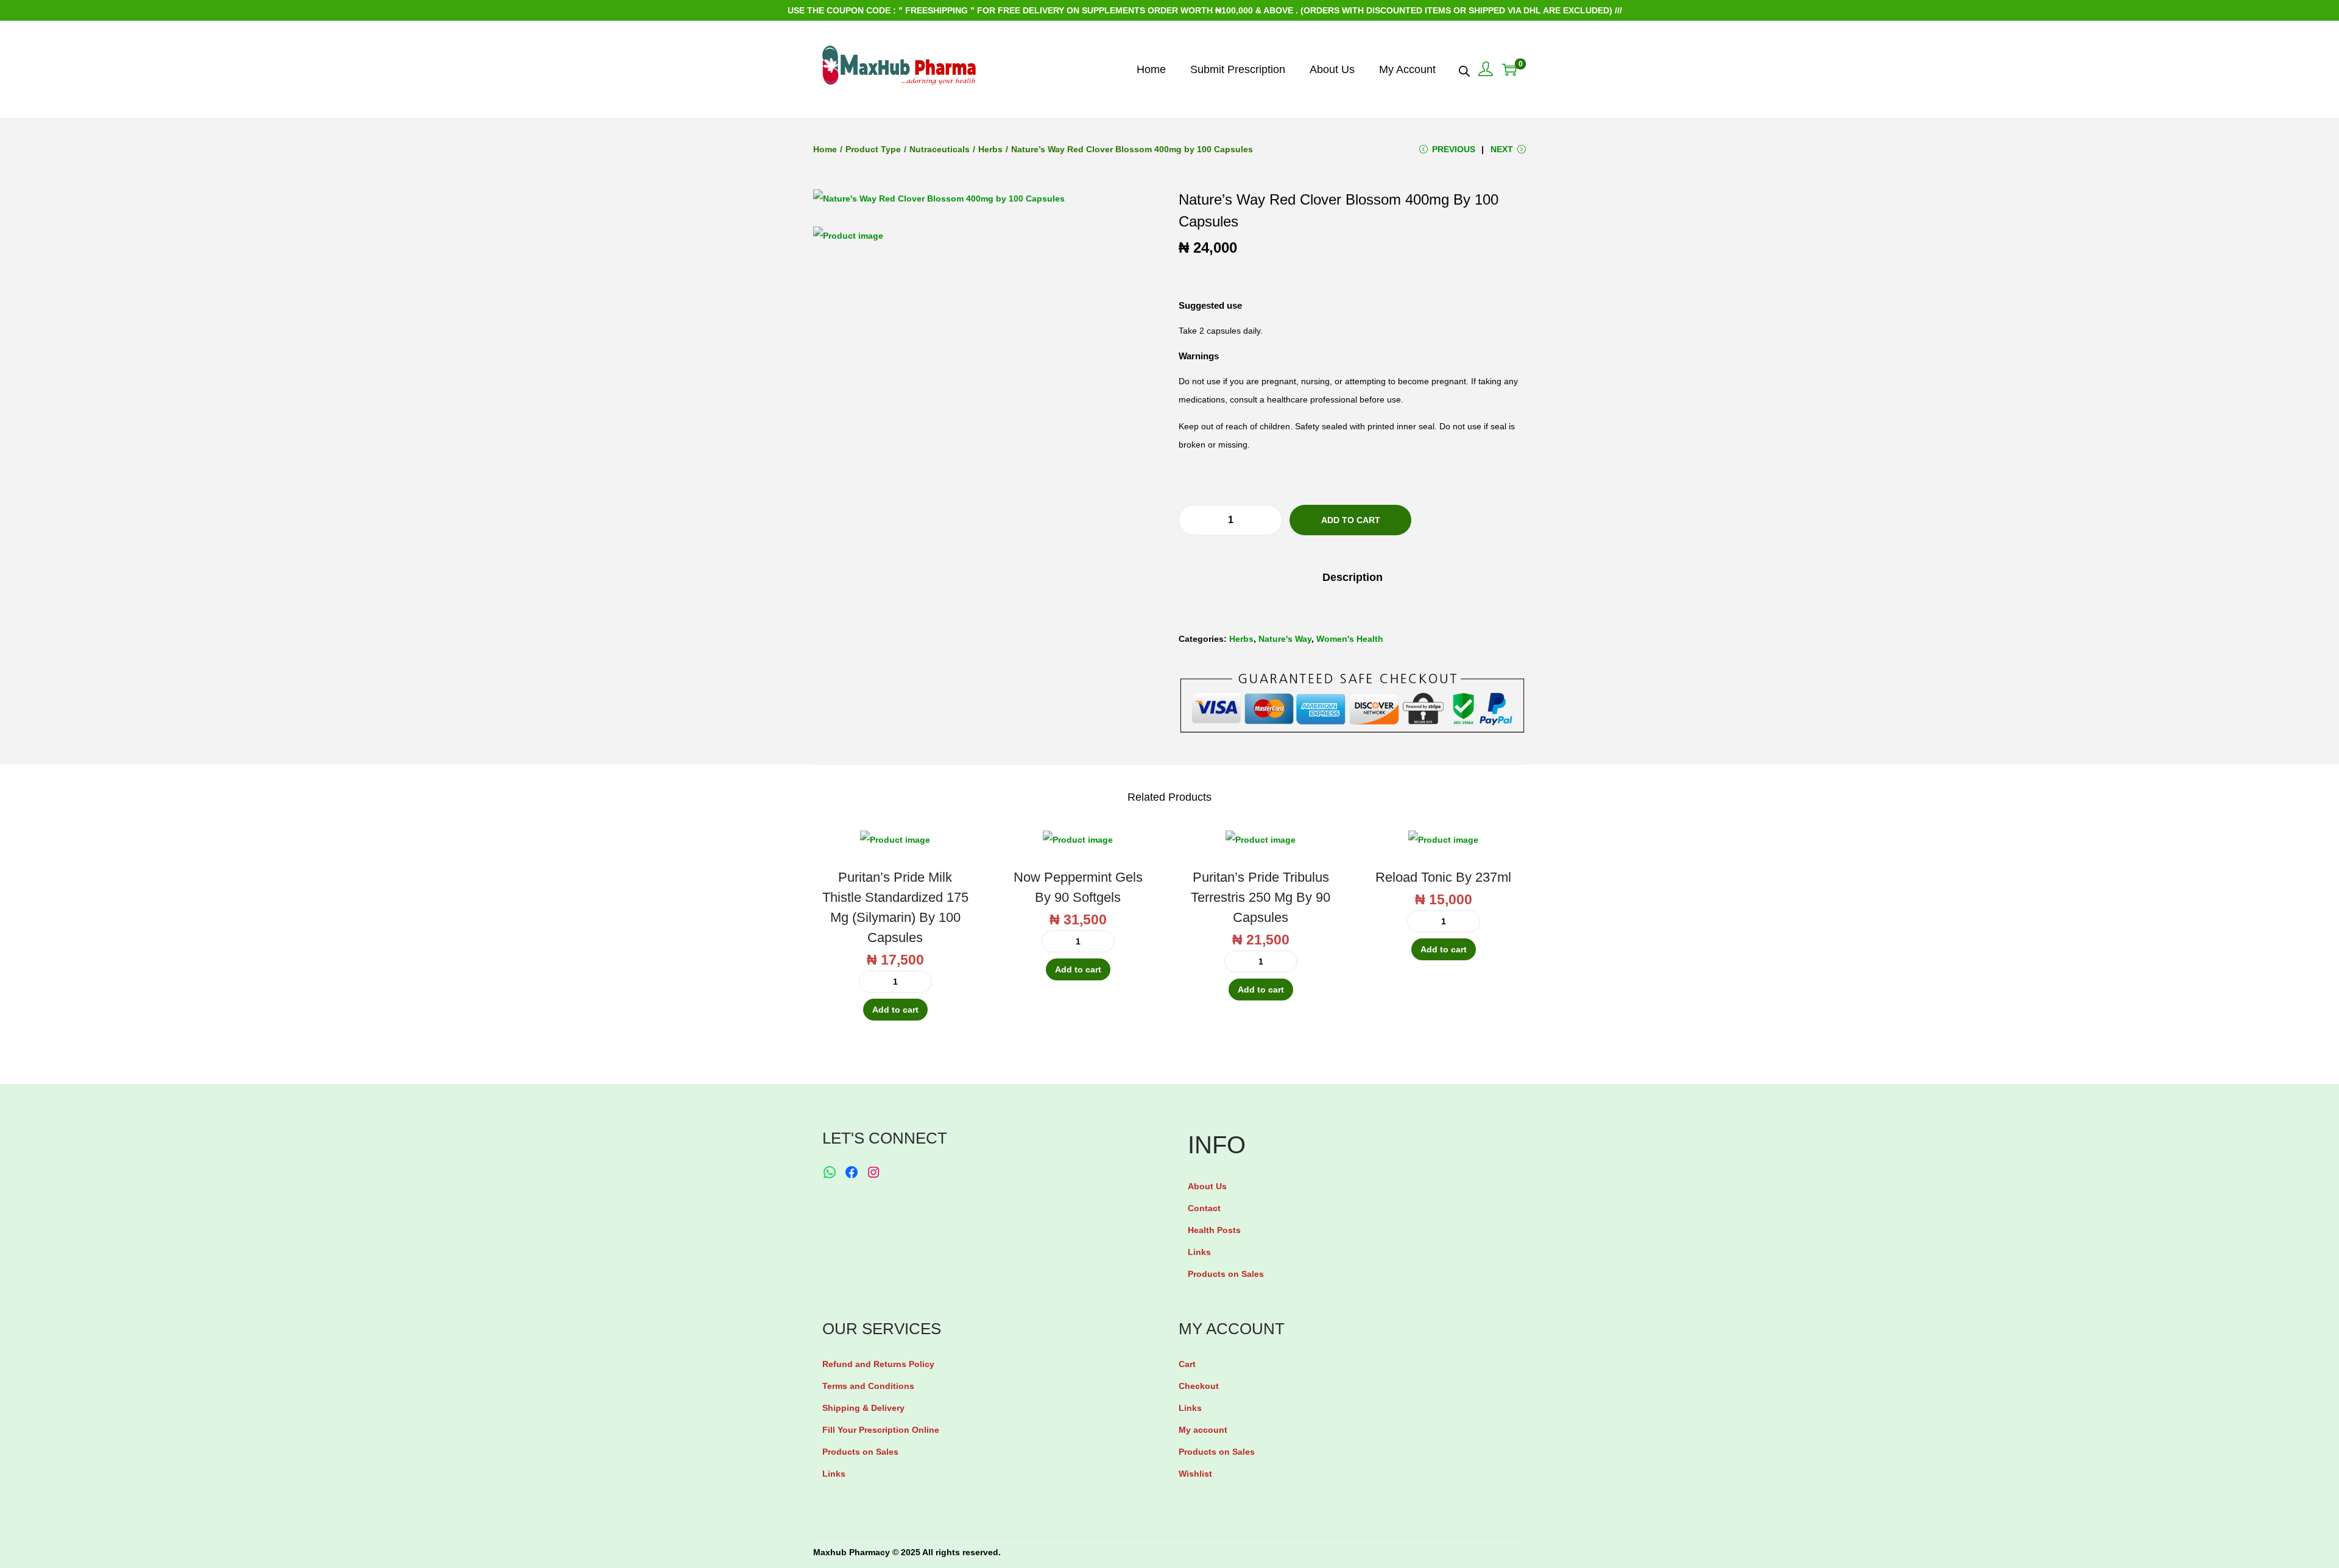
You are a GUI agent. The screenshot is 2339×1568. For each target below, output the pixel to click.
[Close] (1313, 692)
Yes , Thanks (1173, 784)
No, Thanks (1173, 830)
